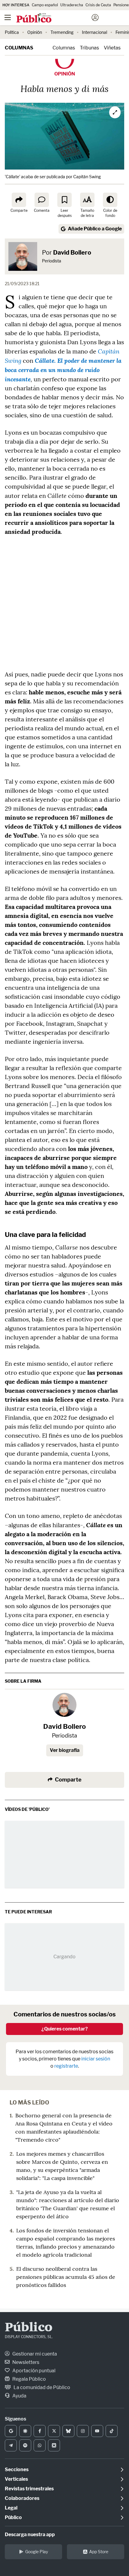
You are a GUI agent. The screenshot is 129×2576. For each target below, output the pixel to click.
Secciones (17, 2470)
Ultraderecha (72, 5)
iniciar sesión (96, 2059)
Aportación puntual (33, 2371)
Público (29, 2328)
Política (12, 32)
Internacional (94, 32)
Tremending (62, 32)
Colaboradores (22, 2498)
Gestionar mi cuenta (34, 2354)
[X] (54, 2431)
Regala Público (29, 2379)
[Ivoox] (54, 2445)
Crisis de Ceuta (98, 5)
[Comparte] (19, 200)
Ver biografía (65, 1750)
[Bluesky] (68, 2431)
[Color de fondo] (110, 200)
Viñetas (112, 48)
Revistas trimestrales (29, 2489)
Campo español (45, 5)
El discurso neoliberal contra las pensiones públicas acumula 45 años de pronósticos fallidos (66, 2277)
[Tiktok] (112, 2431)
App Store (99, 2552)
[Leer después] (64, 200)
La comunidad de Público (41, 2387)
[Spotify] (25, 2445)
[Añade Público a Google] (11, 2431)
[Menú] (7, 18)
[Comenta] (42, 200)
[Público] (54, 18)
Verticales (16, 2479)
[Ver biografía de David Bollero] (64, 1705)
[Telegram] (11, 2445)
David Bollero (72, 253)
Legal (11, 2508)
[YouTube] (97, 2431)
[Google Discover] (25, 2431)
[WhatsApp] (40, 2445)
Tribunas (89, 48)
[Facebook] (40, 2431)
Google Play (37, 2552)
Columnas (19, 48)
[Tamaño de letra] (87, 200)
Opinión (35, 32)
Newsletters (25, 2362)
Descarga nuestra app (30, 2535)
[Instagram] (83, 2431)
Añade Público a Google (95, 229)
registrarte (66, 2066)
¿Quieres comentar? (65, 2029)
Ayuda (19, 2396)
